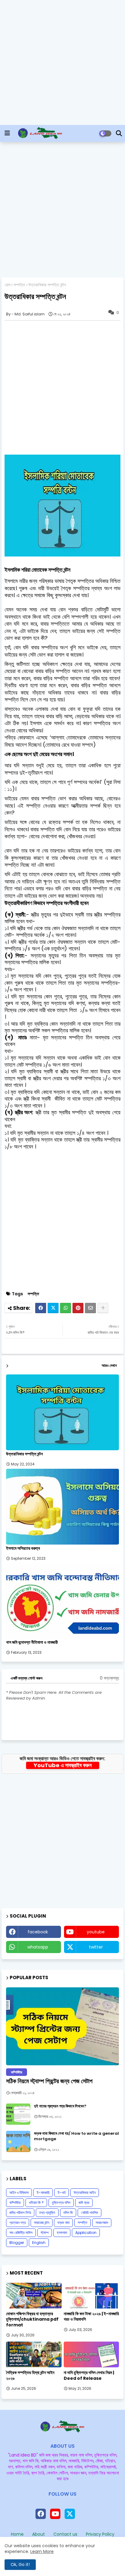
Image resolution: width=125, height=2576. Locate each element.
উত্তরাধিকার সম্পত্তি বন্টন (24, 1454)
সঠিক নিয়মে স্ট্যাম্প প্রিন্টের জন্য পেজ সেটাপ (49, 2081)
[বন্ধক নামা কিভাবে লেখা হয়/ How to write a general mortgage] (18, 2141)
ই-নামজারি (43, 2193)
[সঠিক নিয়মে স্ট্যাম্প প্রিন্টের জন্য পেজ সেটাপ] (62, 2026)
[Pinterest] (78, 1308)
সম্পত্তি (19, 285)
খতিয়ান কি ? (36, 2203)
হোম (7, 285)
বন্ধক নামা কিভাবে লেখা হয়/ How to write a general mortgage (76, 2136)
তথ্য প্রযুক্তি (47, 2213)
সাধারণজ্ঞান (102, 2223)
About (39, 2534)
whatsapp (38, 1947)
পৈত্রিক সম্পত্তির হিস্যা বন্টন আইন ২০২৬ (30, 2375)
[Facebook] (41, 1308)
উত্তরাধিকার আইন (85, 2193)
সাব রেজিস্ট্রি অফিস (21, 2233)
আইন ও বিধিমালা (19, 2193)
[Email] (90, 1308)
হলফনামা (62, 2233)
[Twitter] (53, 1308)
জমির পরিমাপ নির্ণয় (20, 2213)
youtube (96, 1932)
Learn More (42, 2551)
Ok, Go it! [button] (20, 2564)
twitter (96, 1947)
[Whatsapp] (66, 1308)
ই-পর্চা (62, 2193)
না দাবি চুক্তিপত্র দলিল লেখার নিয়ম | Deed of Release (89, 2375)
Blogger (17, 2243)
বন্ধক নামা (63, 2223)
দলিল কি (68, 2213)
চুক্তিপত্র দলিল (61, 2203)
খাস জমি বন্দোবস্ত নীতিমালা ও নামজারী (32, 1642)
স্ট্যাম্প (45, 2233)
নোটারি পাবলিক (90, 2213)
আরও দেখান (109, 1365)
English (39, 2243)
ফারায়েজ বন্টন (42, 2223)
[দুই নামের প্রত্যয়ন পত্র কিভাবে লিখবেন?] (18, 2114)
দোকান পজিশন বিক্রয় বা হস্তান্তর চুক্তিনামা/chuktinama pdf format (32, 2319)
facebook (38, 1932)
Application (86, 2233)
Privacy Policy (100, 2534)
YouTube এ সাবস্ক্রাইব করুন (63, 1765)
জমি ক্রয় (84, 2203)
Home (17, 2534)
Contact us (65, 2534)
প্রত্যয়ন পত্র (18, 2223)
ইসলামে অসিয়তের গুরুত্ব (23, 1548)
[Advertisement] (62, 62)
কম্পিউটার (15, 2203)
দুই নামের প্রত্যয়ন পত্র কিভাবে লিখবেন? (60, 2106)
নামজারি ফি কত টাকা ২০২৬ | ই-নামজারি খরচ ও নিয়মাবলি (91, 2316)
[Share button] (103, 1308)
